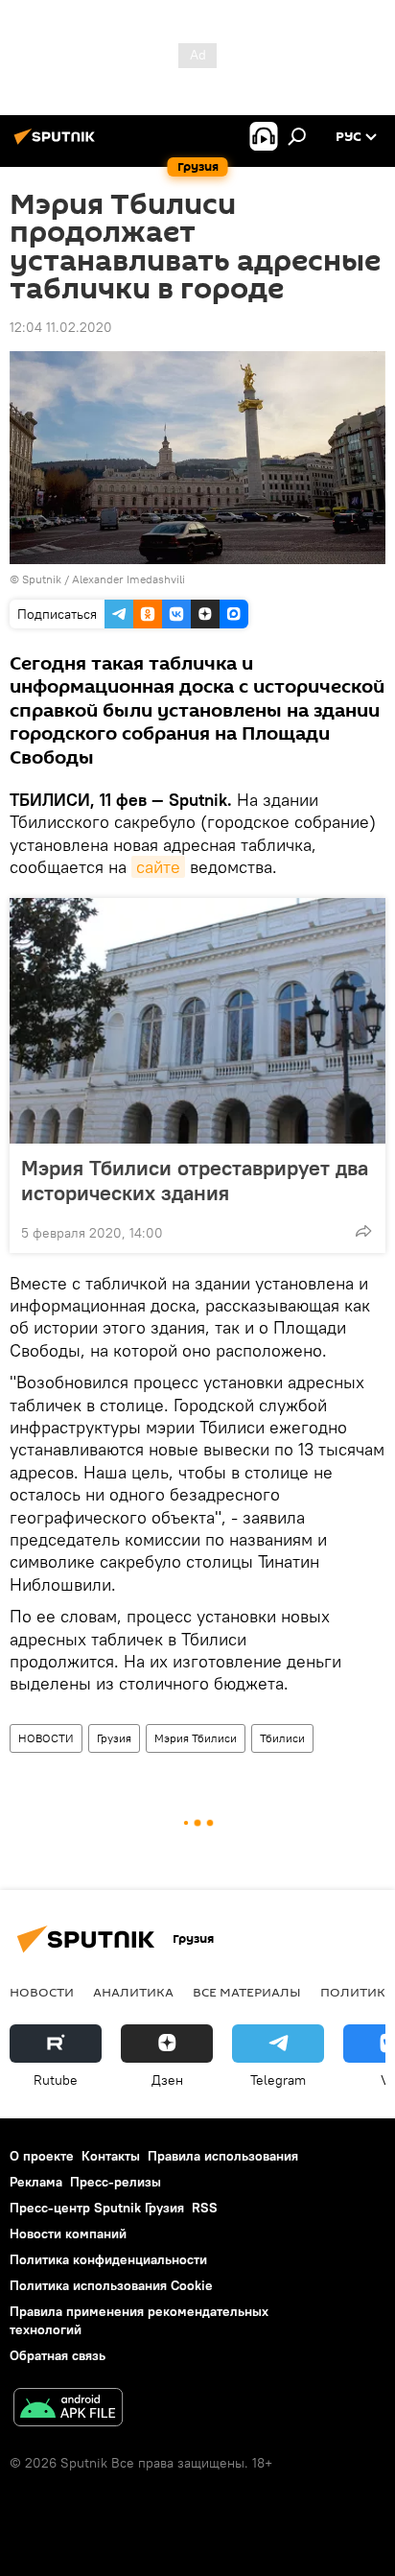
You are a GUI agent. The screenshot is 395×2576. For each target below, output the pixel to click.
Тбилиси (282, 1738)
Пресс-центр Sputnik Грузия (97, 2208)
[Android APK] (68, 2410)
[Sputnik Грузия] (58, 144)
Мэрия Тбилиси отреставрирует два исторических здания (195, 1180)
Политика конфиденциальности (108, 2259)
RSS (205, 2208)
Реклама (36, 2182)
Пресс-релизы (116, 2182)
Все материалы (247, 1992)
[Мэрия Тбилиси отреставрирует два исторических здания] (197, 1021)
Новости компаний (68, 2233)
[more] (363, 1231)
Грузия (114, 1738)
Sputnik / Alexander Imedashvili (104, 579)
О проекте (42, 2156)
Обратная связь (58, 2355)
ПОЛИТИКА (357, 1992)
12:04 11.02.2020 (61, 327)
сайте (158, 867)
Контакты (111, 2156)
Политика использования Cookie (111, 2285)
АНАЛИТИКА (133, 1992)
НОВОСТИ (46, 1738)
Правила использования (223, 2156)
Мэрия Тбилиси (196, 1738)
